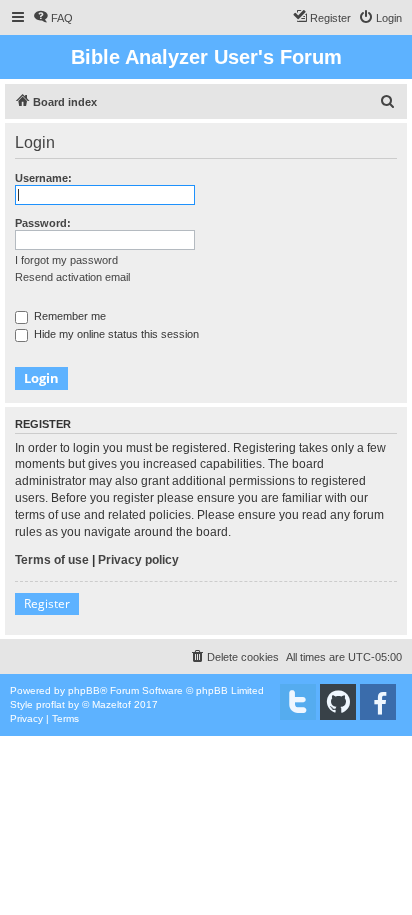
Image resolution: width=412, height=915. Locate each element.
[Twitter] (298, 702)
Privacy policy (138, 560)
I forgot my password (66, 260)
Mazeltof (111, 704)
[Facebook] (378, 702)
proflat (50, 704)
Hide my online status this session (115, 334)
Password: (43, 223)
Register (47, 603)
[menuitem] (53, 18)
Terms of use (52, 560)
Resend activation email (72, 277)
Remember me (68, 316)
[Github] (338, 702)
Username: (43, 178)
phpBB (84, 690)
